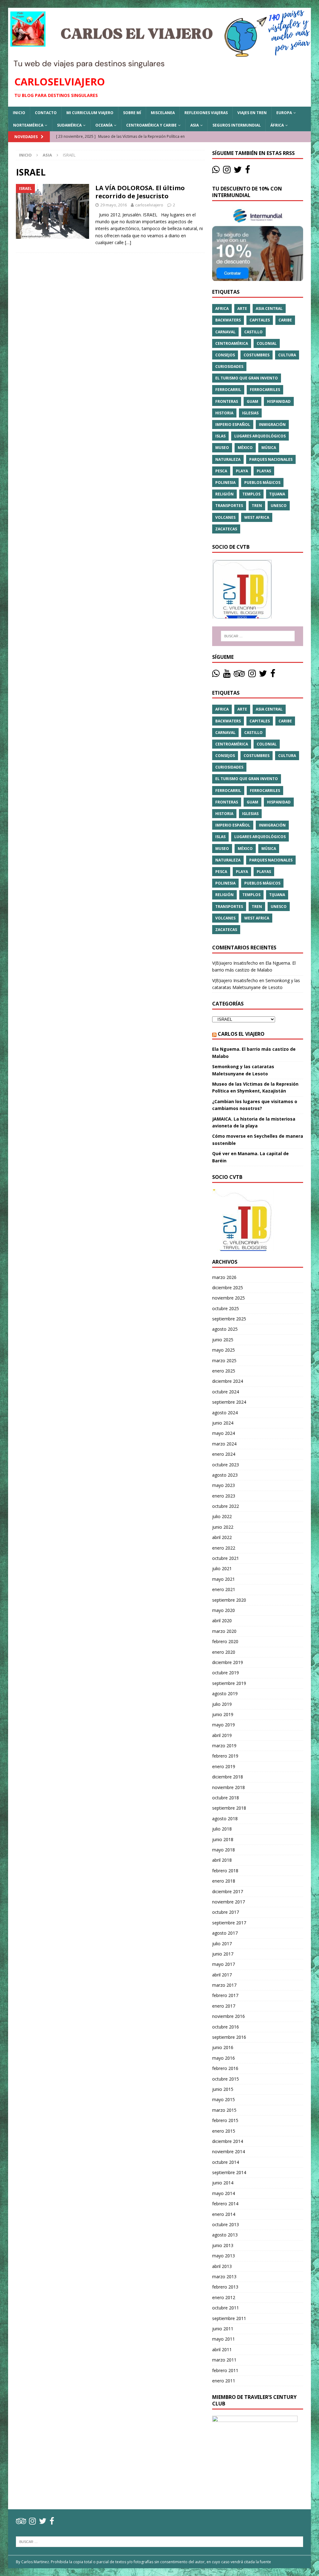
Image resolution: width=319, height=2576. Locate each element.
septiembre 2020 (229, 1600)
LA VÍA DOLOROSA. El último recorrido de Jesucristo (140, 192)
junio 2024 (223, 1423)
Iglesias (250, 413)
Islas (220, 436)
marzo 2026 (224, 1277)
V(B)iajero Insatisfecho (235, 963)
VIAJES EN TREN (252, 113)
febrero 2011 (225, 2370)
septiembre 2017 (229, 1923)
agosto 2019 (225, 1693)
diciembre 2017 (228, 1891)
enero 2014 (224, 2214)
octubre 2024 (226, 1392)
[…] (128, 242)
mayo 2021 (224, 1579)
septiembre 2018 (229, 1808)
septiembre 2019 (229, 1683)
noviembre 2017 (229, 1902)
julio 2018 (222, 1829)
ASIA (195, 125)
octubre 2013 (226, 2224)
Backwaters (228, 320)
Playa (242, 471)
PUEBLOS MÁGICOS (262, 482)
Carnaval (225, 332)
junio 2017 (223, 1954)
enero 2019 (224, 1766)
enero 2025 (224, 1371)
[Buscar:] (258, 636)
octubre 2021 (226, 1558)
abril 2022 (222, 1537)
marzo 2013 (224, 2277)
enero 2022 (224, 1548)
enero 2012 (224, 2297)
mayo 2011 (224, 2339)
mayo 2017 (224, 1964)
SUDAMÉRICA (69, 125)
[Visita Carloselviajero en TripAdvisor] (239, 675)
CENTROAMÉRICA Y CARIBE (151, 125)
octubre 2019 (226, 1673)
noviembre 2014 (229, 2151)
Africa (222, 309)
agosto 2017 (225, 1933)
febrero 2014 (225, 2204)
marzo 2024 (224, 1444)
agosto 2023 (225, 1475)
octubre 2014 (226, 2162)
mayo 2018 (224, 1850)
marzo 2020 (224, 1631)
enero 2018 (224, 1881)
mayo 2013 (224, 2256)
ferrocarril (228, 390)
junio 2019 (223, 1714)
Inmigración (272, 425)
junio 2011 (223, 2329)
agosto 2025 (225, 1329)
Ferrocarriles (265, 390)
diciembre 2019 (228, 1662)
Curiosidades (229, 367)
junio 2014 (223, 2183)
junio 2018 (223, 1839)
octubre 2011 (226, 2308)
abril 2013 (222, 2266)
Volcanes (225, 517)
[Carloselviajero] (160, 65)
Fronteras (227, 401)
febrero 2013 (225, 2287)
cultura (287, 355)
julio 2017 (222, 1944)
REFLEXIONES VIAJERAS (206, 113)
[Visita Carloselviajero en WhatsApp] (216, 171)
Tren (257, 506)
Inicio (19, 113)
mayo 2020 (224, 1610)
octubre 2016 (226, 2027)
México (245, 448)
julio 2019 (222, 1704)
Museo (222, 448)
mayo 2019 (224, 1725)
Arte (242, 309)
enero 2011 (224, 2381)
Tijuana (277, 494)
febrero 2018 (225, 1871)
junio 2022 (223, 1527)
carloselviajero (149, 205)
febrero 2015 (225, 2120)
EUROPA (284, 113)
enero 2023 (224, 1496)
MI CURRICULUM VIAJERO (90, 113)
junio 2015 (223, 2089)
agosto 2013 (225, 2235)
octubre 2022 (226, 1506)
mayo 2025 (224, 1350)
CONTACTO (46, 113)
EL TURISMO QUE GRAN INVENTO (247, 378)
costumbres (257, 355)
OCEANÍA (104, 125)
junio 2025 (223, 1340)
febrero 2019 (225, 1756)
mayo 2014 (224, 2193)
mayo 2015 (224, 2099)
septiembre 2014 (229, 2172)
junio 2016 (223, 2047)
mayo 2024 (224, 1433)
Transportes (229, 506)
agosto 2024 (225, 1413)
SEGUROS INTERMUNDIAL (237, 125)
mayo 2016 (224, 2058)
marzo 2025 (224, 1360)
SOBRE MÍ (132, 113)
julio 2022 (222, 1516)
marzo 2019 (224, 1746)
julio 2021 (222, 1568)
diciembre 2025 (228, 1288)
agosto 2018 (225, 1819)
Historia (224, 413)
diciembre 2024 (228, 1381)
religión (224, 494)
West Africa (257, 517)
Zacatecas (226, 529)
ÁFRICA (277, 125)
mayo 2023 (224, 1485)
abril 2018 (222, 1860)
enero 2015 (224, 2131)
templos (251, 494)
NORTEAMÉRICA (28, 125)
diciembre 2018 (228, 1777)
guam (252, 401)
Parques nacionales (271, 459)
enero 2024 (224, 1454)
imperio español (233, 425)
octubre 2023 (226, 1465)
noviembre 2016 (229, 2016)
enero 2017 (224, 2006)
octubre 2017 (226, 1912)
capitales (260, 320)
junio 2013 (223, 2245)
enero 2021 (224, 1589)
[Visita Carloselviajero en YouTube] (227, 675)
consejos (225, 355)
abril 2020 (222, 1621)
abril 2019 (222, 1735)
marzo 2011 (224, 2360)
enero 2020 (224, 1652)
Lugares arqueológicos (260, 436)
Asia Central (269, 309)
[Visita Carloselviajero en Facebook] (248, 171)
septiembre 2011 (229, 2318)
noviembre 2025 (229, 1298)
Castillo (253, 332)
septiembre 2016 (229, 2037)
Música (269, 448)
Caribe (285, 320)
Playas (264, 471)
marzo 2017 (224, 1985)
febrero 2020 (225, 1641)
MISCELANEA (163, 113)
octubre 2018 (226, 1798)
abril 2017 (222, 1975)
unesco (279, 506)
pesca (221, 471)
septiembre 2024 (229, 1402)
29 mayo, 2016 (114, 205)
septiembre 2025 (229, 1319)
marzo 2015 (224, 2110)
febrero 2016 (225, 2068)
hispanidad (279, 401)
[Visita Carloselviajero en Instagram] (227, 171)
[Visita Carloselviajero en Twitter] (238, 171)
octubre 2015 (226, 2079)
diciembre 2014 (228, 2141)
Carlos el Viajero (241, 1034)
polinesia (225, 482)
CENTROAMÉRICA (232, 343)
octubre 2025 (226, 1308)
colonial (267, 343)
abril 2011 (222, 2349)
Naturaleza (228, 459)
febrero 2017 (225, 1995)
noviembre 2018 (229, 1787)
